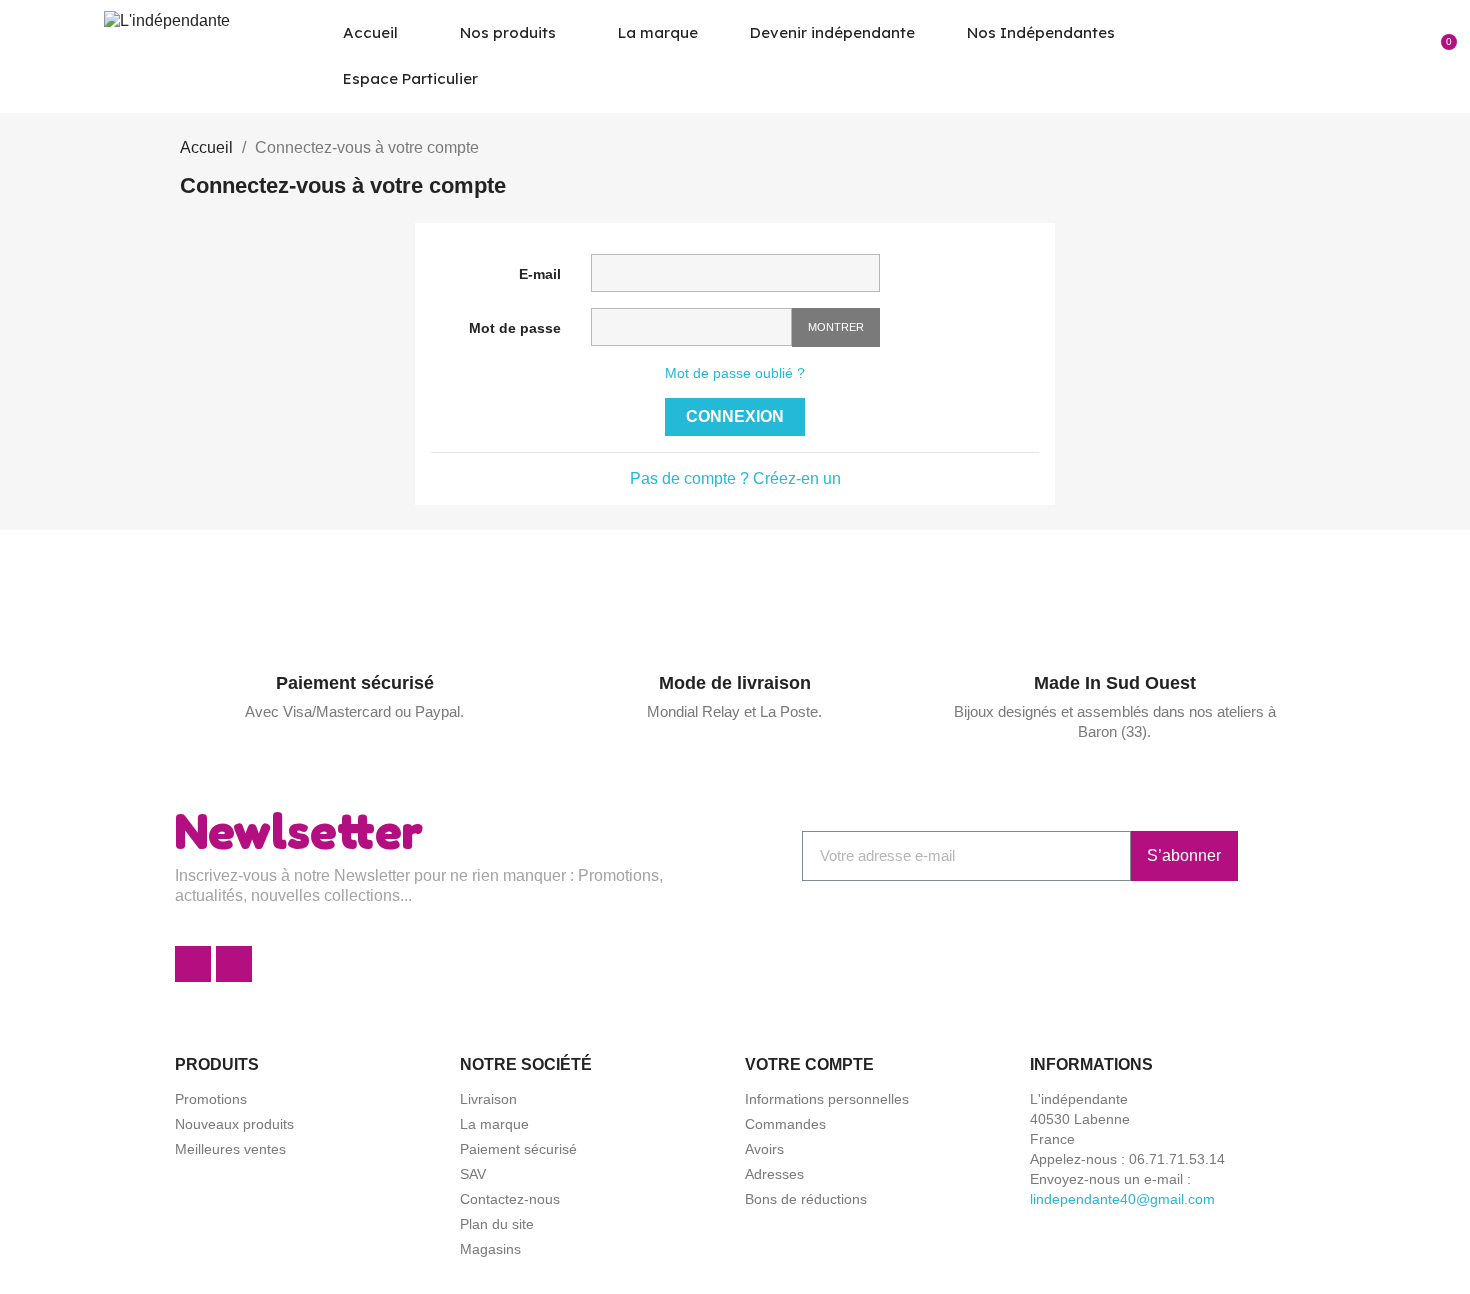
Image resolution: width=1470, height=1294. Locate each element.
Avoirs (764, 1149)
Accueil (370, 32)
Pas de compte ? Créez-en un (735, 478)
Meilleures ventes (230, 1149)
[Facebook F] (193, 964)
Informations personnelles (827, 1099)
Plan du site (497, 1224)
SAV (473, 1174)
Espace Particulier (410, 78)
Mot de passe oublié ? (735, 373)
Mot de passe (515, 328)
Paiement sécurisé (355, 683)
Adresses (774, 1174)
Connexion (735, 416)
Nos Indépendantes (1041, 32)
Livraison (488, 1099)
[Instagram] (234, 964)
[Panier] (1442, 56)
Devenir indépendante (832, 32)
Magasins (490, 1249)
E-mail (540, 274)
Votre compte (809, 1064)
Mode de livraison (735, 683)
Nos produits (508, 32)
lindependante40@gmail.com (1122, 1199)
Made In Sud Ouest (1115, 683)
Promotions (211, 1099)
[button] (1375, 56)
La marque (658, 32)
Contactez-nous (510, 1199)
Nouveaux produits (234, 1124)
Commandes (785, 1124)
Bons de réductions (806, 1199)
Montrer (836, 327)
